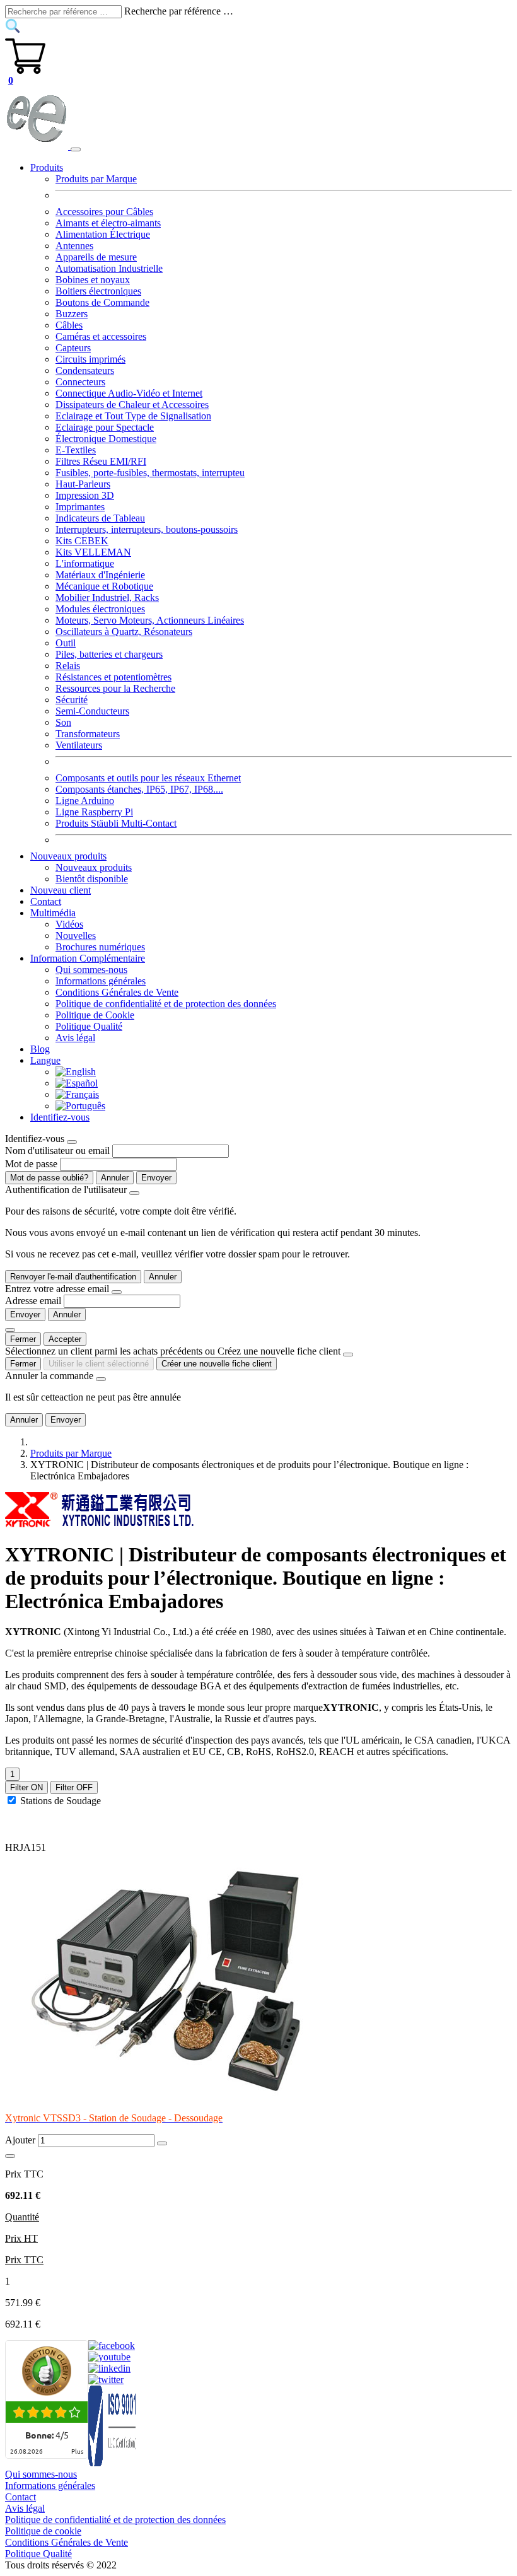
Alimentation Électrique (103, 234)
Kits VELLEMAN (93, 552)
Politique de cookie (43, 2531)
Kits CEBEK (82, 541)
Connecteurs (80, 382)
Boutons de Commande (102, 302)
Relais (68, 666)
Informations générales (101, 981)
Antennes (74, 246)
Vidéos (69, 924)
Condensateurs (85, 370)
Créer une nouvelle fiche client (217, 1364)
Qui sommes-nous (91, 970)
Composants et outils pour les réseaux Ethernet (148, 778)
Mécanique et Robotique (104, 586)
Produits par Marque (96, 179)
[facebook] (112, 2346)
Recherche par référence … (179, 11)
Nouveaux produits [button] (68, 856)
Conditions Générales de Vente (117, 992)
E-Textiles (76, 450)
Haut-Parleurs (83, 484)
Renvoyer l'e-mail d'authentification (73, 1277)
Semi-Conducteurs (92, 711)
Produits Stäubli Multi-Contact (116, 823)
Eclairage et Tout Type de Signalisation (133, 416)
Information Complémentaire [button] (88, 958)
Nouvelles (76, 935)
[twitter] (106, 2380)
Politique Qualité (89, 1026)
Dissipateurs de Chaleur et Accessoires (132, 405)
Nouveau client (61, 890)
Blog (40, 1049)
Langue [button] (45, 1060)
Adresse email (33, 1301)
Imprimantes (80, 507)
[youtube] (109, 2357)
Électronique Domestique (106, 439)
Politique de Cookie (95, 1015)
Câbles (69, 325)
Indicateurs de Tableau (100, 518)
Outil (66, 643)
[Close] (72, 1142)
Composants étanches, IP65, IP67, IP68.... (139, 789)
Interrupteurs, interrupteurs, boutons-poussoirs (147, 529)
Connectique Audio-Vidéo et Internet (129, 393)
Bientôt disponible (92, 879)
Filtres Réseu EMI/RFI (101, 461)
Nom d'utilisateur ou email (57, 1151)
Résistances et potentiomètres (113, 677)
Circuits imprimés (90, 359)
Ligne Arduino (85, 801)
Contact (46, 901)
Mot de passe (31, 1164)
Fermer (23, 1339)
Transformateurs (88, 734)
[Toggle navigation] (76, 149)
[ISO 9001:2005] (113, 2463)
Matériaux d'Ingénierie (100, 575)
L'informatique (85, 563)
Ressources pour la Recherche (115, 688)
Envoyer (156, 1178)
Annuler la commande (49, 1376)
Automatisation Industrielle (109, 268)
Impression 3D (85, 495)
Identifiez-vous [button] (60, 1117)
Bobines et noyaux (93, 280)
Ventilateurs (79, 745)
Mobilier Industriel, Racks (107, 597)
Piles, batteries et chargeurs (109, 654)
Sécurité (72, 700)
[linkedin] (109, 2368)
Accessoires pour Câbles (104, 212)
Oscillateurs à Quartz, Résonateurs (124, 632)
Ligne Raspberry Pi (94, 812)
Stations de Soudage (61, 1801)
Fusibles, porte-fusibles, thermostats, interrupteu (150, 473)
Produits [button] (47, 167)
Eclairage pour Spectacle (105, 427)
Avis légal (75, 1038)
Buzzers (72, 314)
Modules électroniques (100, 609)
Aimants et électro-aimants (108, 223)
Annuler (115, 1178)
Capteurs (73, 348)
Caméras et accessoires (101, 336)
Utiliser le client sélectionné (99, 1364)
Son (63, 722)
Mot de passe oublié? (49, 1178)
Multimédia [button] (53, 913)
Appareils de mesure (96, 257)
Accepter (65, 1339)
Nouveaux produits (94, 867)
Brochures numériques (100, 947)
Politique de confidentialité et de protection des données (166, 1004)
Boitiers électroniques (98, 291)
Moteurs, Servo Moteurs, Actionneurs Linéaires (150, 620)
